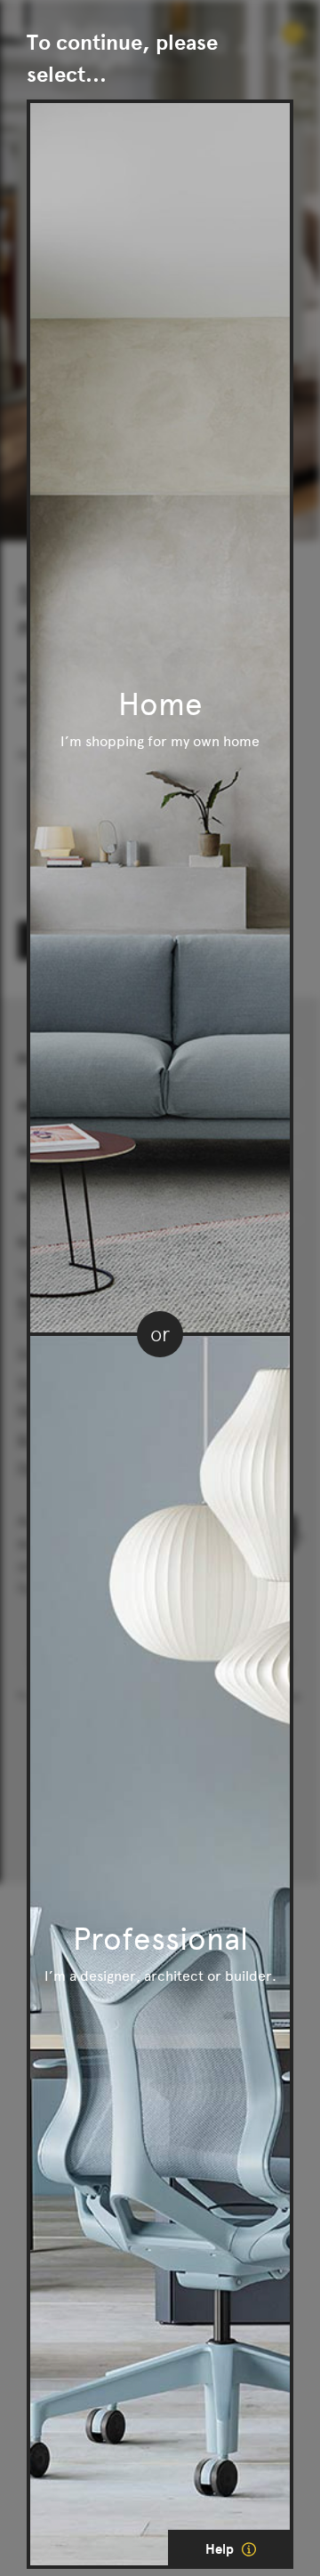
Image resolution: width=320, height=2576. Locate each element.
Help (221, 2549)
